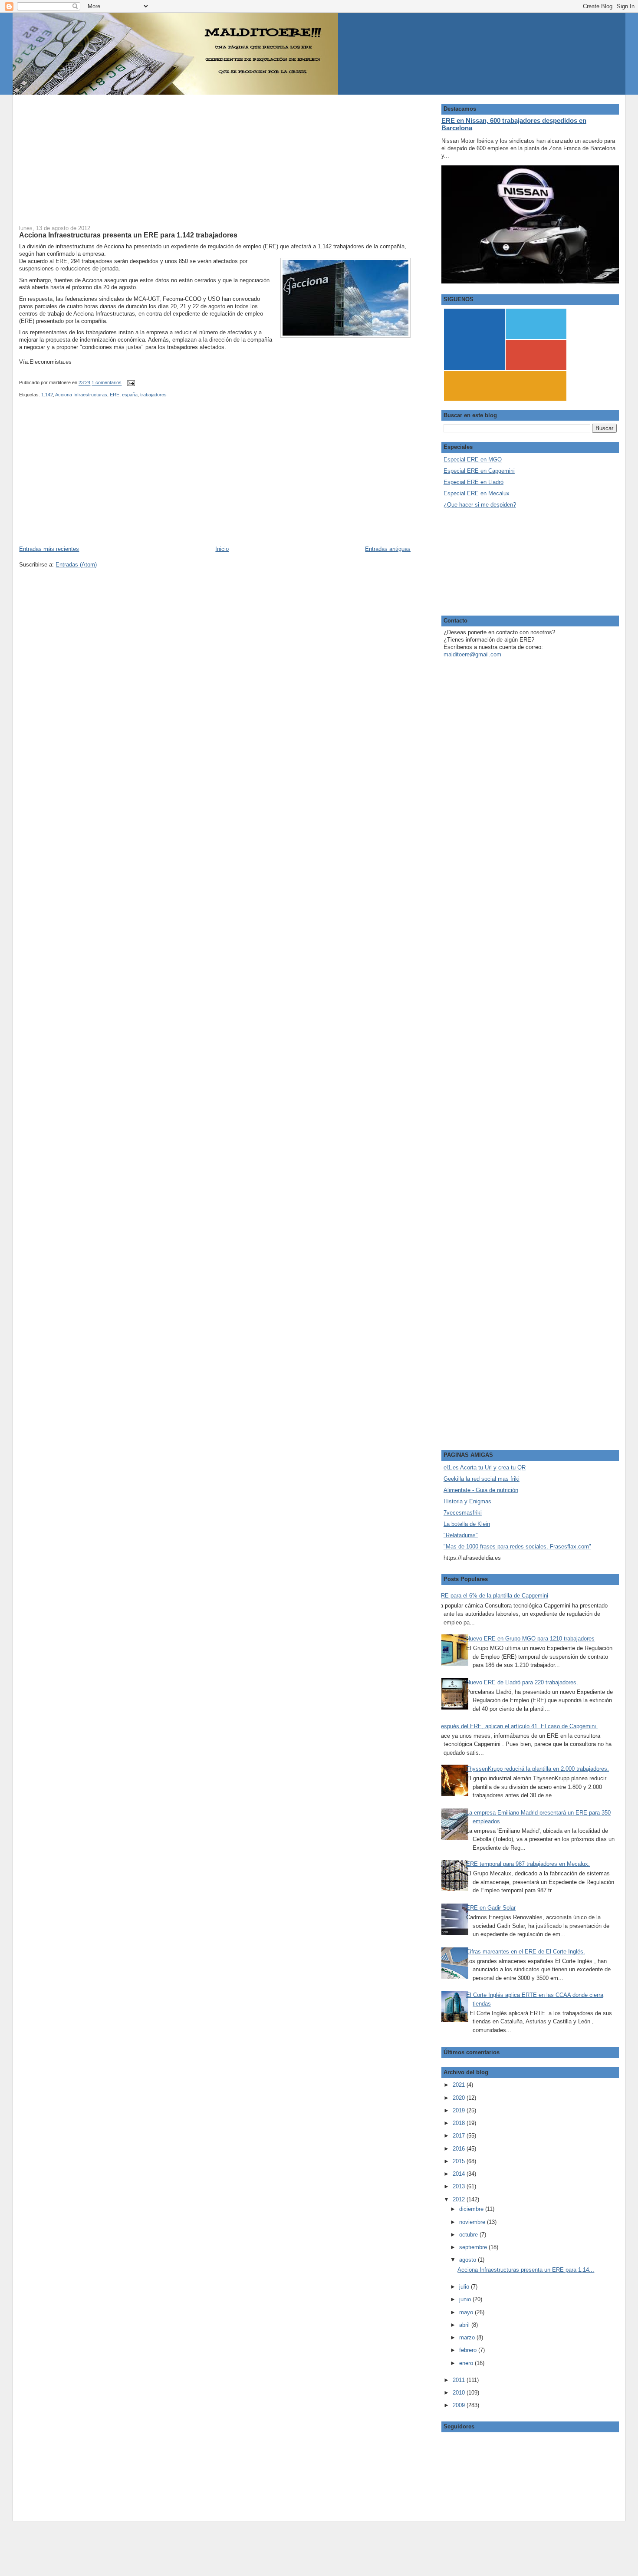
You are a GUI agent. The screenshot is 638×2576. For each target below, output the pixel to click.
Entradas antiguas (388, 549)
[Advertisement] (215, 155)
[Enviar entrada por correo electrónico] (130, 383)
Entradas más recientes (49, 549)
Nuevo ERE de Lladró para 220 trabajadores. (522, 1682)
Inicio (222, 549)
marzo (468, 2337)
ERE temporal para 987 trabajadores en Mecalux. (528, 1864)
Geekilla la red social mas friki (482, 1479)
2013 (460, 2186)
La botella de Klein (467, 1524)
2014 (460, 2174)
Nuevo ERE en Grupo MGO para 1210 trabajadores (530, 1639)
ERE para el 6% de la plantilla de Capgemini (493, 1596)
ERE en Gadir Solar (491, 1908)
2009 (460, 2405)
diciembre (472, 2209)
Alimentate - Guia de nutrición (481, 1490)
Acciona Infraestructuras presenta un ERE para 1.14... (526, 2270)
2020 (460, 2098)
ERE (115, 395)
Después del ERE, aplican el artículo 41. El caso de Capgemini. (517, 1726)
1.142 (47, 395)
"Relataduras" (461, 1535)
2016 (460, 2149)
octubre (469, 2235)
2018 (460, 2123)
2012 (460, 2199)
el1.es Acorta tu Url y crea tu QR (485, 1468)
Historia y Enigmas (467, 1501)
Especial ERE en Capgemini (479, 471)
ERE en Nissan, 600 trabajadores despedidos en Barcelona (514, 124)
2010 (460, 2393)
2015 (460, 2161)
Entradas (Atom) (76, 565)
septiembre (474, 2247)
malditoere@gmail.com (472, 654)
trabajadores (153, 395)
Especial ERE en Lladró (474, 482)
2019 (460, 2110)
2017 (460, 2136)
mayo (467, 2312)
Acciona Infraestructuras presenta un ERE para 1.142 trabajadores (128, 235)
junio (466, 2299)
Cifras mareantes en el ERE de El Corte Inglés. (526, 1952)
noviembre (473, 2222)
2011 (460, 2380)
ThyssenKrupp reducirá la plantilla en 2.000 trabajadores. (538, 1769)
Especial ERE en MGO (473, 460)
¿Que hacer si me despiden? (480, 505)
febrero (469, 2350)
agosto (469, 2260)
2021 (460, 2085)
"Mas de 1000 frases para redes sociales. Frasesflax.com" (517, 1547)
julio (465, 2287)
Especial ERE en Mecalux (477, 493)
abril (465, 2325)
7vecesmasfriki (463, 1513)
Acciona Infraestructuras (81, 395)
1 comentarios (107, 383)
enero (467, 2363)
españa (130, 395)
